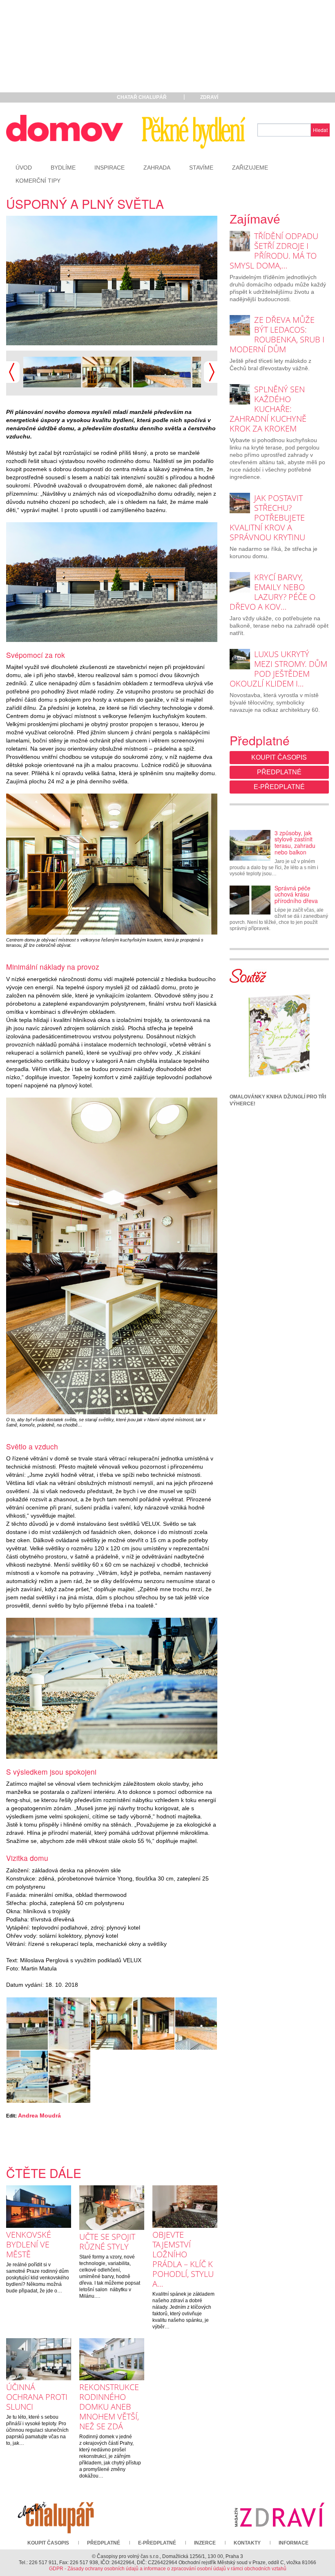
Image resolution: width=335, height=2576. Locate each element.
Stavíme (201, 168)
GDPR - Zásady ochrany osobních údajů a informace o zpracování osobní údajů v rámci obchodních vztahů (168, 2569)
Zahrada (157, 168)
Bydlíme (63, 168)
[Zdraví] (279, 2514)
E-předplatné (279, 787)
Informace (294, 2543)
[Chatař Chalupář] (56, 2514)
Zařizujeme (250, 168)
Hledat (320, 130)
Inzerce (205, 2543)
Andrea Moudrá (39, 2115)
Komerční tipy (38, 181)
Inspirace (109, 168)
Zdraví (209, 97)
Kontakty (247, 2543)
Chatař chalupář (142, 97)
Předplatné (279, 772)
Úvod (24, 168)
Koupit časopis (279, 757)
